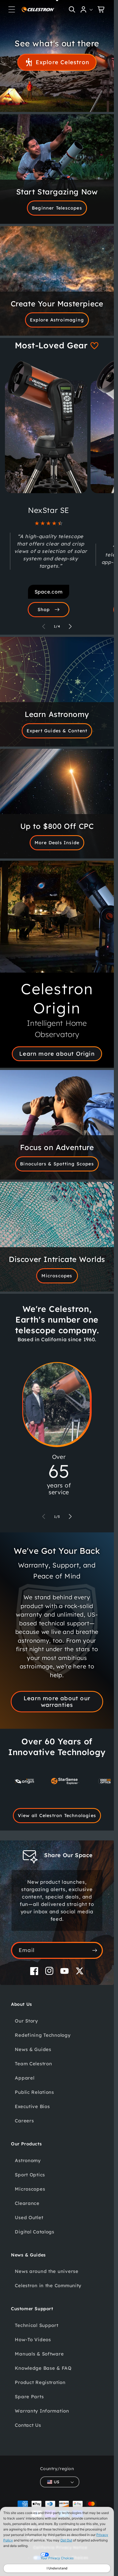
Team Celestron (33, 2064)
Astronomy (28, 2160)
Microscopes (57, 1276)
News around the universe (47, 2271)
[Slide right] (70, 626)
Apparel (25, 2078)
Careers (24, 2121)
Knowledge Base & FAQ (43, 2368)
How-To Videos (33, 2339)
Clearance (27, 2203)
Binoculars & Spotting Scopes (57, 1164)
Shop (44, 609)
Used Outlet (29, 2217)
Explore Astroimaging (57, 320)
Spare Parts (29, 2396)
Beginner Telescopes (57, 208)
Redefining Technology (43, 2035)
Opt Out (66, 2540)
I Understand (57, 2568)
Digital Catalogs (35, 2232)
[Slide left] (44, 626)
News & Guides (33, 2049)
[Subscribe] (95, 1950)
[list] (57, 1783)
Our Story (26, 2021)
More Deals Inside (57, 843)
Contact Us (28, 2425)
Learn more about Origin (57, 1054)
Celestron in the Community (48, 2285)
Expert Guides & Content (57, 731)
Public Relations (34, 2092)
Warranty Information (42, 2411)
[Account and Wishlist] (87, 9)
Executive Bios (32, 2106)
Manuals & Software (39, 2354)
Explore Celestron (62, 62)
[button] (12, 9)
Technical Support (36, 2325)
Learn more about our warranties (57, 1701)
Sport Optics (30, 2175)
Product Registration (40, 2382)
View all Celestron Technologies (57, 1815)
